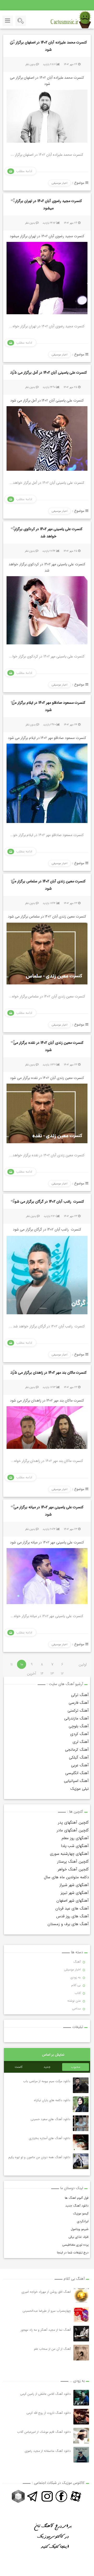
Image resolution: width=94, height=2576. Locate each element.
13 (52, 1674)
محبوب (76, 2067)
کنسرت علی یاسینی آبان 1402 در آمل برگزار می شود (48, 373)
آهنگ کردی (80, 1734)
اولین (83, 1664)
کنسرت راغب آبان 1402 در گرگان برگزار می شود (48, 1202)
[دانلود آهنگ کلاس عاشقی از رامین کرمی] (81, 2398)
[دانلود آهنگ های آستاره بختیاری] (81, 2142)
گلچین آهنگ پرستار (73, 1862)
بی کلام (76, 1985)
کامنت (18, 2067)
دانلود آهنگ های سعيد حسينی (51, 2119)
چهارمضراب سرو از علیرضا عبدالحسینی (47, 2311)
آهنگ (77, 1962)
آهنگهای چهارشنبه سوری (69, 1854)
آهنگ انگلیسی (77, 1773)
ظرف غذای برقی (78, 2237)
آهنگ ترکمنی (78, 1711)
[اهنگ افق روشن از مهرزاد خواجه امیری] (81, 2296)
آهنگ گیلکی (79, 1757)
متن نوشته (74, 2001)
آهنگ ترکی (80, 1695)
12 (62, 1674)
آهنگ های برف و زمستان (68, 1924)
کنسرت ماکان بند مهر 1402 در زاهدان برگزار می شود (48, 1373)
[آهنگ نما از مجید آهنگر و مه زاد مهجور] (81, 2334)
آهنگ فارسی (79, 1703)
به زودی (76, 1977)
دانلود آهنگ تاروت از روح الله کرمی (49, 2413)
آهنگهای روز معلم (75, 1838)
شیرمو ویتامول (80, 2229)
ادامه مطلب (24, 171)
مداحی (76, 2009)
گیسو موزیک (81, 2213)
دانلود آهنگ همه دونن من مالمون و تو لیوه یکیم (40, 2157)
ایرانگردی (83, 2221)
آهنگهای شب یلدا (75, 1846)
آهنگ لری (81, 1742)
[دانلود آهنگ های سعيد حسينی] (81, 2123)
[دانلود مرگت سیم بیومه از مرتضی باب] (81, 2085)
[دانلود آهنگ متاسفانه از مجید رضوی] (81, 2455)
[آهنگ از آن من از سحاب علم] (81, 2353)
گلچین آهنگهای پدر (73, 1823)
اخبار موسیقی (60, 183)
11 (11, 1664)
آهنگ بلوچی (79, 1726)
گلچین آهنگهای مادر (73, 1830)
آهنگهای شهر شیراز (74, 1885)
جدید (47, 2067)
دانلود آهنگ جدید (77, 2206)
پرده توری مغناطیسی (75, 2245)
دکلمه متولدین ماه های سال (66, 1877)
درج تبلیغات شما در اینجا (73, 2253)
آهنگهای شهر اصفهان (73, 1901)
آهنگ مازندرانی (77, 1718)
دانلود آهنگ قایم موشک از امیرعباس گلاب (44, 2432)
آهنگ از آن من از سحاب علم (52, 2349)
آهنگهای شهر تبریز (75, 1893)
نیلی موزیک (80, 1789)
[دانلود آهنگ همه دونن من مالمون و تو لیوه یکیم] (81, 2161)
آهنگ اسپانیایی (76, 1781)
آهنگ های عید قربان (72, 1908)
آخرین (32, 1674)
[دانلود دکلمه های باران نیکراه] (81, 2104)
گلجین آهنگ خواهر (73, 1869)
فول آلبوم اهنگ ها (77, 2198)
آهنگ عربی (80, 1765)
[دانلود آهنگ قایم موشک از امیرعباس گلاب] (81, 2436)
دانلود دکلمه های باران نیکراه (52, 2100)
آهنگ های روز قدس (72, 1916)
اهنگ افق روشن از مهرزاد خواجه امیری (46, 2292)
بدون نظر (30, 64)
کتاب (78, 1993)
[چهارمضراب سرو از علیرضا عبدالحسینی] (81, 2315)
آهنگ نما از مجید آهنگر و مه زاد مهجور (46, 2330)
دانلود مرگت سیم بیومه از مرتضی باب (47, 2081)
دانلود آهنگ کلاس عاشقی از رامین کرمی (45, 2394)
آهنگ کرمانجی (77, 1750)
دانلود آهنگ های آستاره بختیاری (50, 2138)
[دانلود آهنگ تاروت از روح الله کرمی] (81, 2417)
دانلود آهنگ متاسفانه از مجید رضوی (48, 2451)
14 (42, 1674)
